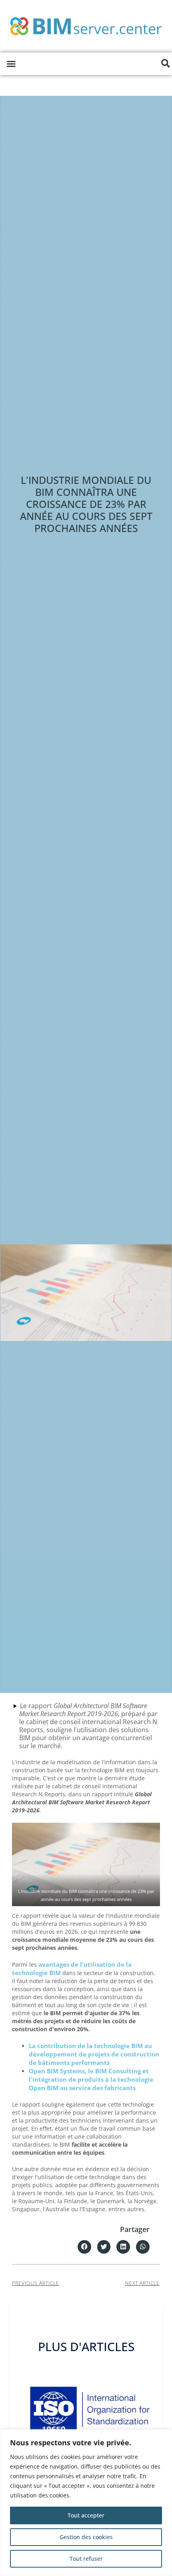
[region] (86, 2503)
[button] (11, 64)
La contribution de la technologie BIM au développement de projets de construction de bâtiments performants (94, 2054)
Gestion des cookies (86, 2537)
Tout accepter (86, 2515)
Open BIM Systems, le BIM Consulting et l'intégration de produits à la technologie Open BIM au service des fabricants (91, 2079)
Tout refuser (86, 2559)
